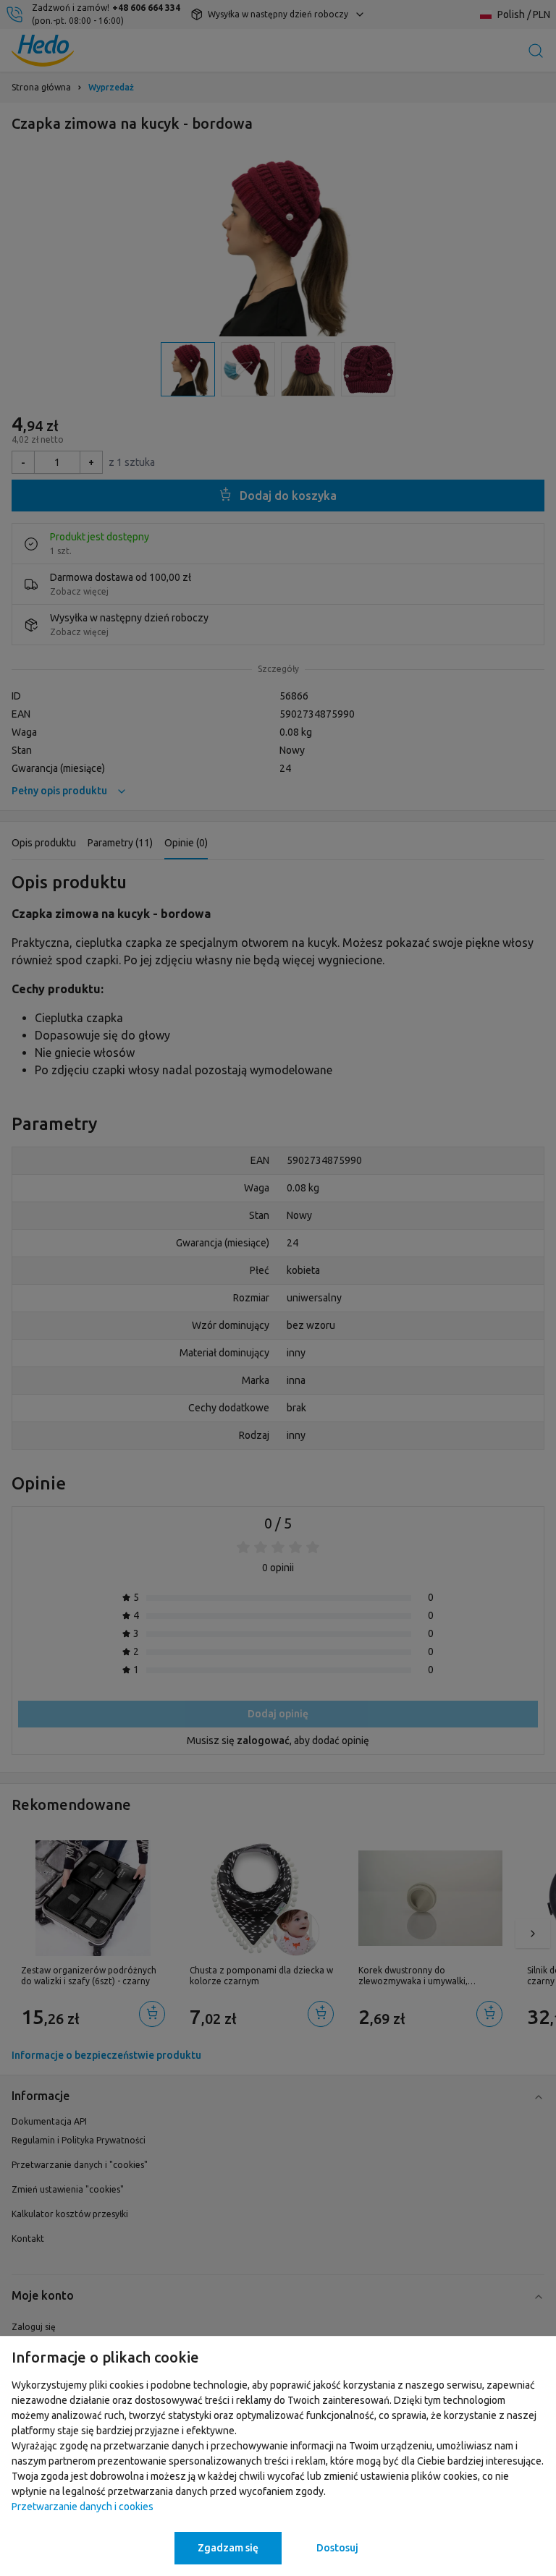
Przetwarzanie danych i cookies (83, 2507)
